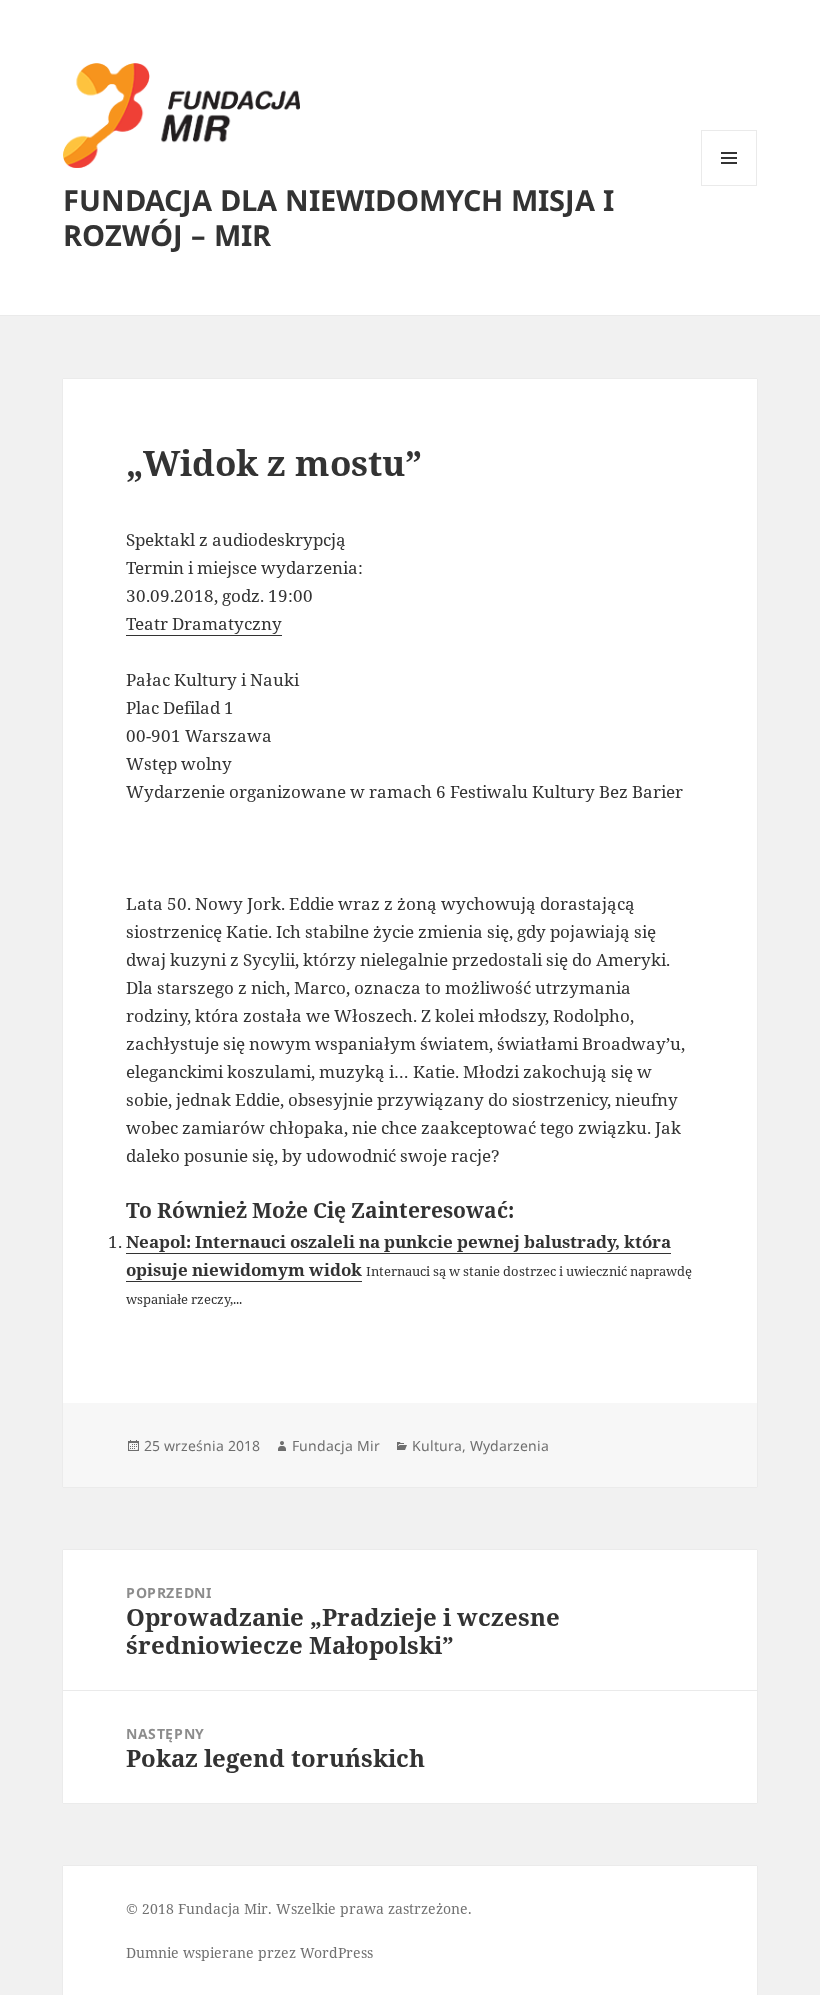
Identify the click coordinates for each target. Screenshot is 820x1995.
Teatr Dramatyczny (204, 623)
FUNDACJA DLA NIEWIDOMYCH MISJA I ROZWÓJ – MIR (338, 217)
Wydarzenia (509, 1445)
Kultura (437, 1445)
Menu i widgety (729, 185)
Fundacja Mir (336, 1445)
